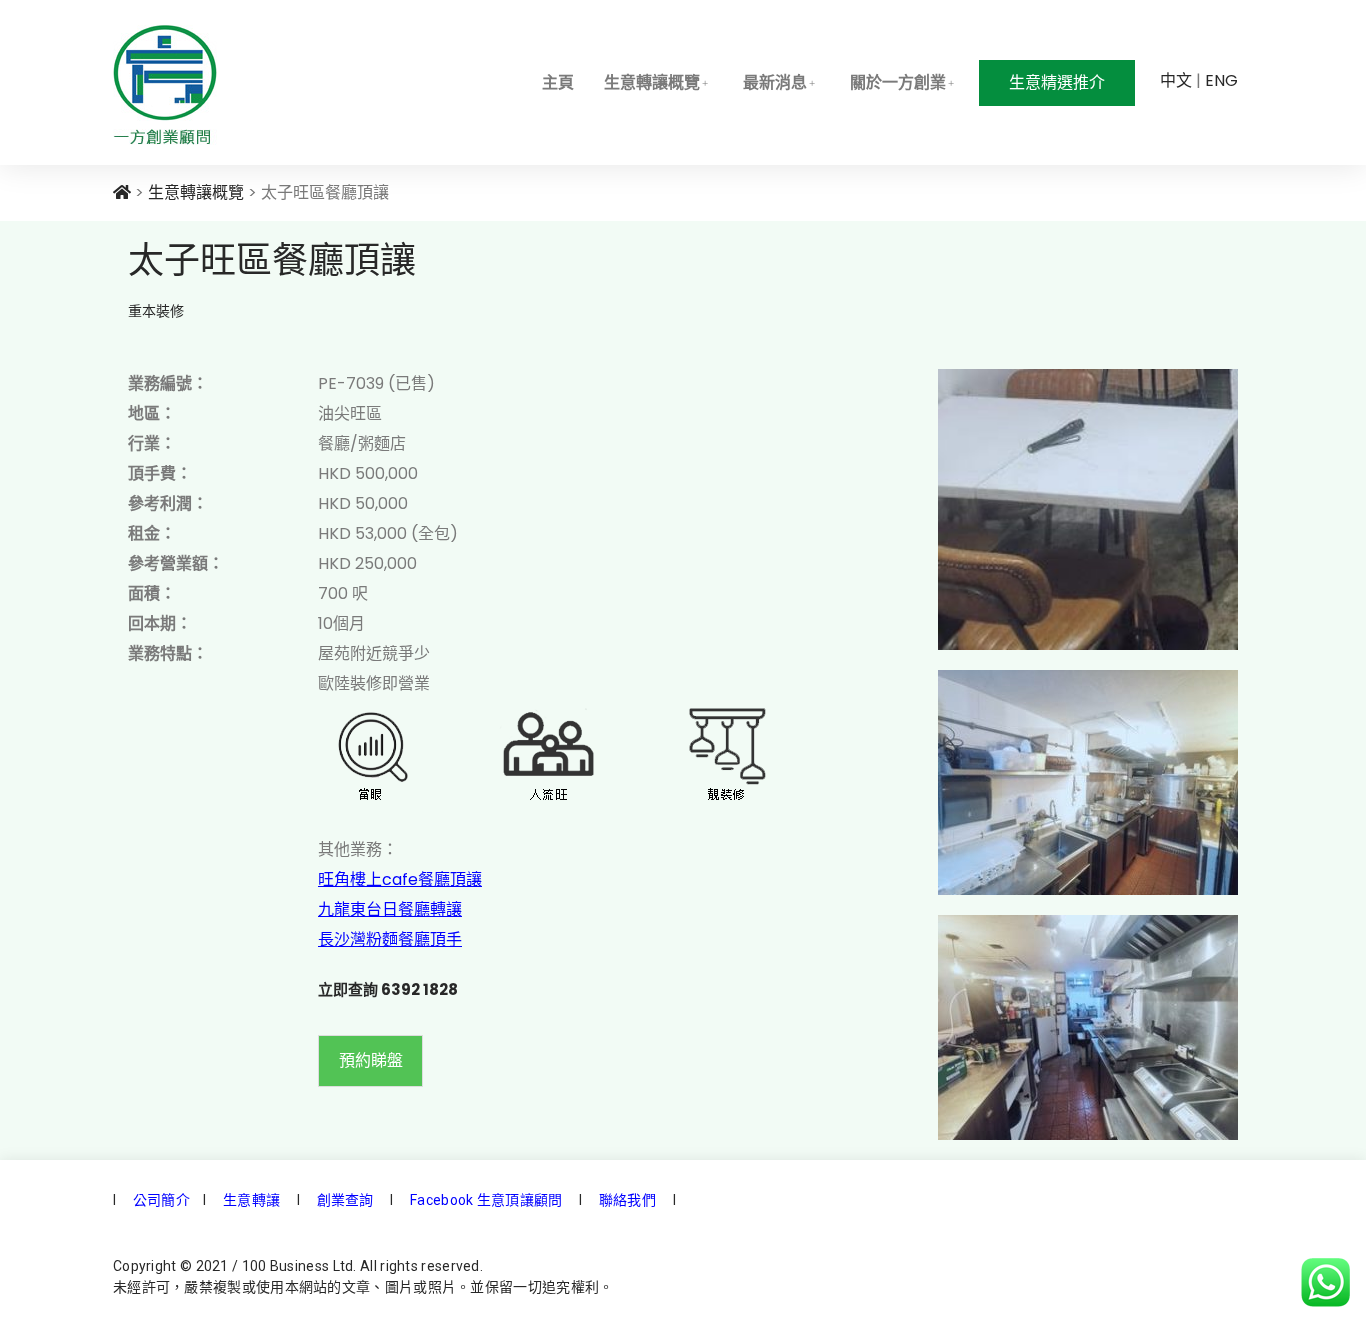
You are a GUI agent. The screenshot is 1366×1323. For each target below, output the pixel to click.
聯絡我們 (626, 1200)
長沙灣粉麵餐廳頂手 (390, 939)
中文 (1176, 80)
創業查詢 (345, 1200)
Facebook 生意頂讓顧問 (486, 1200)
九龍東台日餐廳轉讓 (390, 909)
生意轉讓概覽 (652, 82)
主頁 (558, 82)
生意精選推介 (1057, 82)
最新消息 (775, 82)
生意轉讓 (250, 1200)
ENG (1221, 80)
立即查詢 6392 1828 (388, 989)
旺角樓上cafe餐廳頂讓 (400, 879)
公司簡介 (160, 1200)
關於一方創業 (898, 82)
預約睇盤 (371, 1060)
